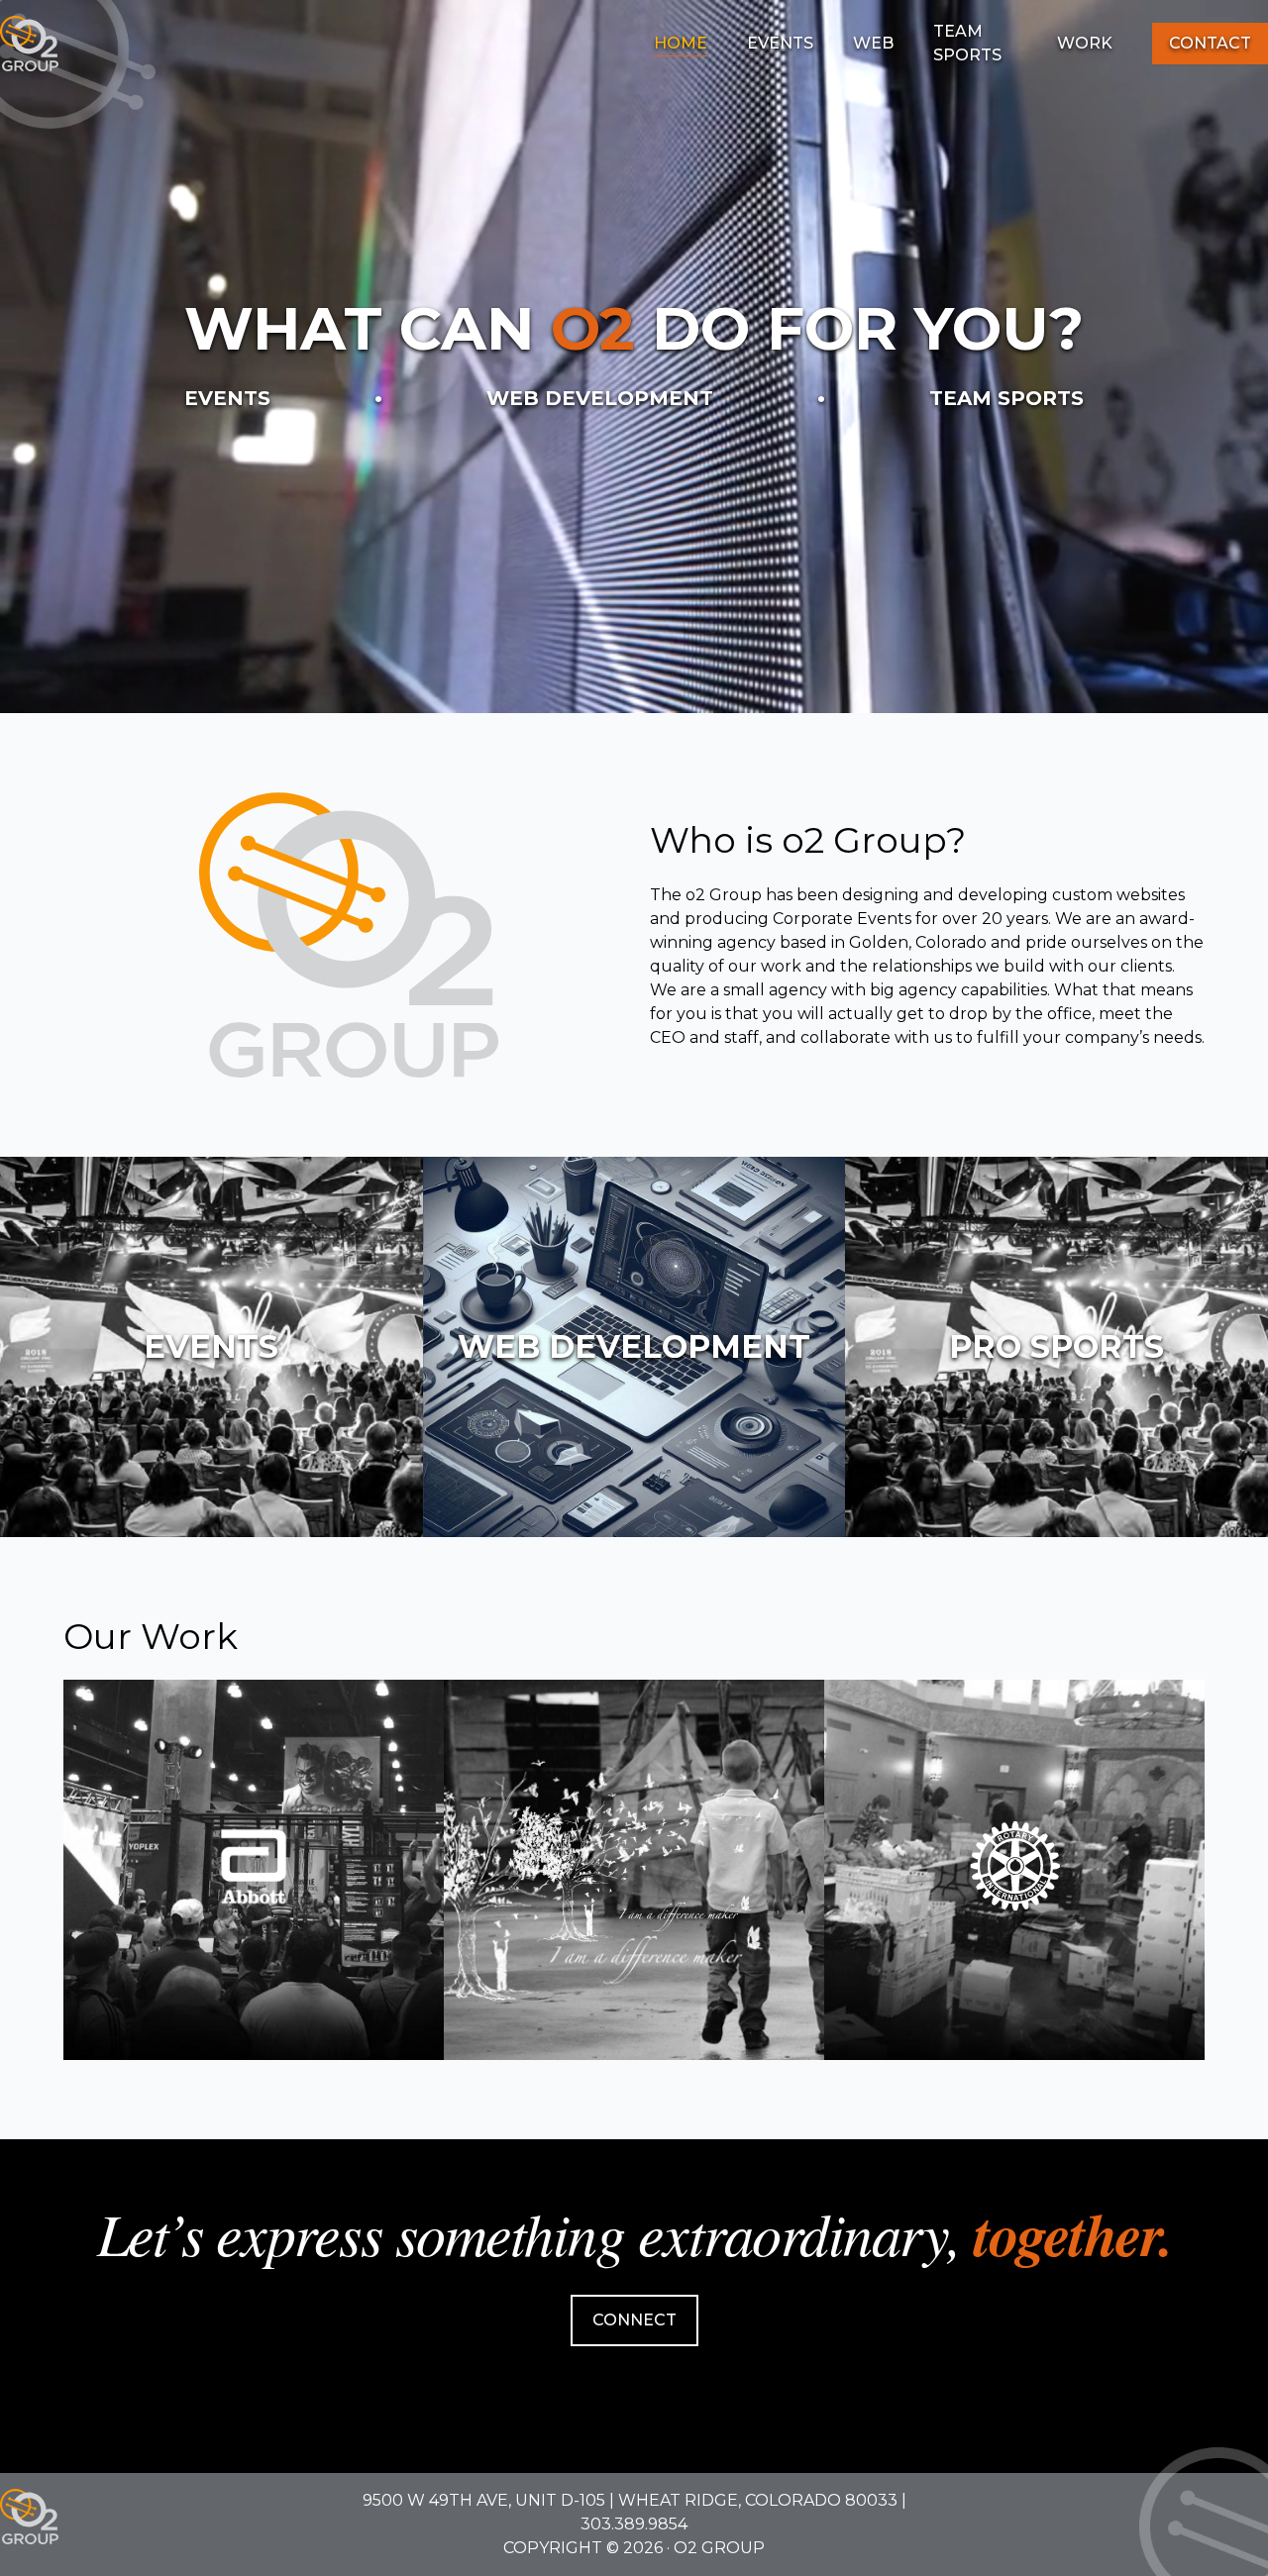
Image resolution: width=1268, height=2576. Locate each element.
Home (681, 43)
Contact (1210, 43)
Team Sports (967, 43)
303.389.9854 (634, 2524)
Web (873, 43)
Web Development (600, 398)
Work (1085, 43)
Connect (634, 2320)
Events (780, 43)
